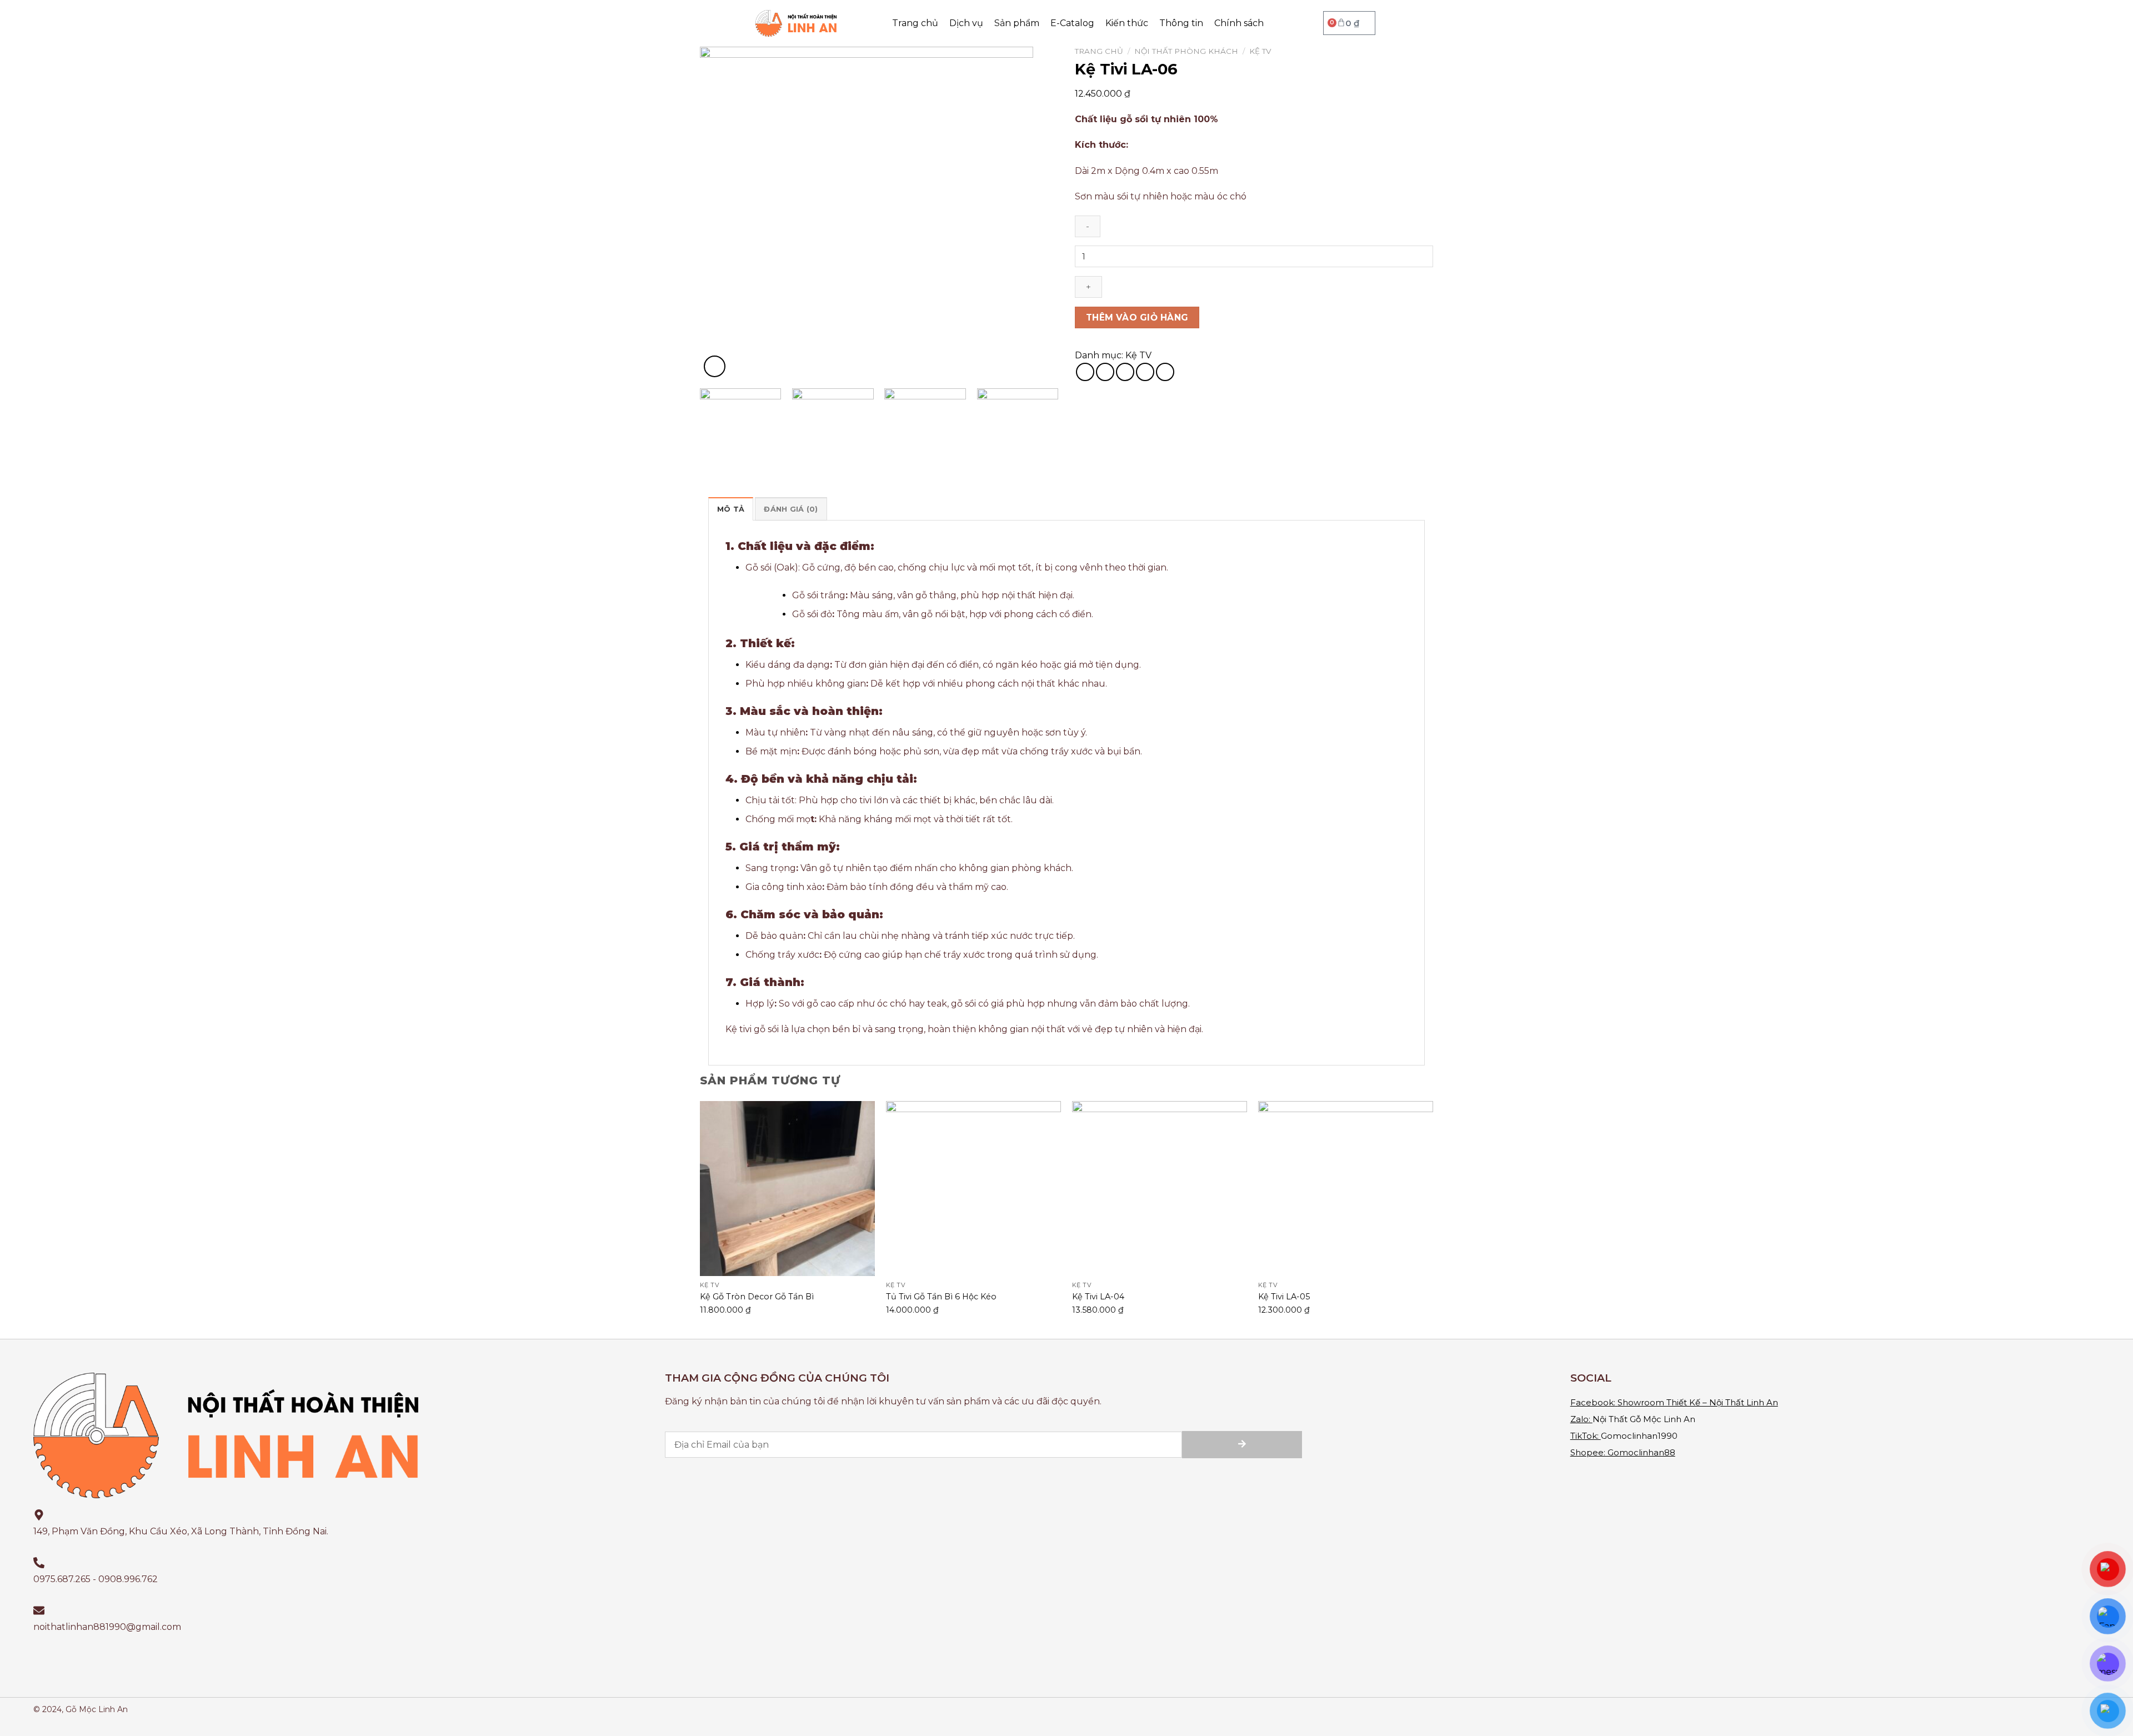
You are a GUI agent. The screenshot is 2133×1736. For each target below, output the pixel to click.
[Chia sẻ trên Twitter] (1105, 372)
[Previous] (721, 213)
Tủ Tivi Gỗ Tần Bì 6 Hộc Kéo (941, 1297)
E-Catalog (1072, 23)
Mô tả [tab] (731, 509)
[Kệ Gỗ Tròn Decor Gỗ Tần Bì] (787, 1189)
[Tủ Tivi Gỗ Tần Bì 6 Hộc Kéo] (973, 1189)
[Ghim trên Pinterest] (1145, 372)
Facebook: (1593, 1402)
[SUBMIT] (1242, 1445)
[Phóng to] (715, 366)
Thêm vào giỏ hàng (1137, 317)
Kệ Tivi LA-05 (1284, 1297)
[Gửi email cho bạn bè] (1125, 372)
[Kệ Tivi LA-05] (1346, 1189)
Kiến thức (1127, 23)
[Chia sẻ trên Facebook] (1085, 372)
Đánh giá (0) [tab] (791, 509)
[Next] (1037, 213)
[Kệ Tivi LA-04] (1160, 1189)
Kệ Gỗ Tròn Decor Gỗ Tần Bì (757, 1297)
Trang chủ (915, 23)
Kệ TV (1260, 51)
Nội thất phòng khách (1186, 51)
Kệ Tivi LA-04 (1098, 1297)
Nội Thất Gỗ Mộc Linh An (1644, 1419)
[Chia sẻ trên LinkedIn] (1165, 372)
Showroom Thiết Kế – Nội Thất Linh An (1698, 1402)
